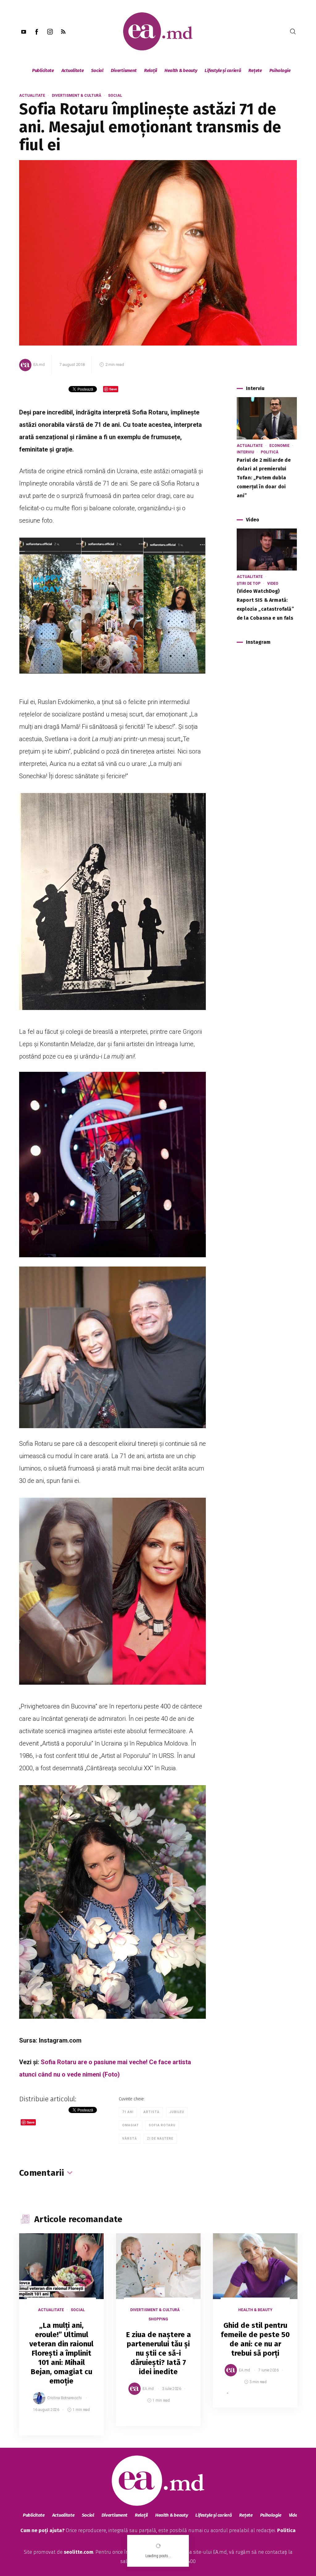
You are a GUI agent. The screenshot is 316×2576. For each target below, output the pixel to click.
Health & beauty (181, 70)
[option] (61, 2340)
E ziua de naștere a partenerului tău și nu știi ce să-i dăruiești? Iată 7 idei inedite (158, 2353)
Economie (279, 446)
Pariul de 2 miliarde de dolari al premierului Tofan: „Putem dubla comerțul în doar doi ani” (264, 478)
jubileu (177, 2112)
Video (273, 584)
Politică (270, 452)
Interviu (245, 452)
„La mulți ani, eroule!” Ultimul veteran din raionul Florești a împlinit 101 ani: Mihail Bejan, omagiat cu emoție (61, 2353)
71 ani (128, 2112)
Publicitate (43, 70)
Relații (151, 70)
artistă (152, 2112)
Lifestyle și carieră (223, 70)
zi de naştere (160, 2139)
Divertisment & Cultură (77, 95)
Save (84, 2431)
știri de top (249, 584)
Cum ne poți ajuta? (42, 2530)
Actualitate (73, 70)
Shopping (158, 2319)
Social (97, 70)
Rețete (255, 70)
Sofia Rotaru (162, 2125)
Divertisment (124, 70)
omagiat (131, 2125)
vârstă (130, 2139)
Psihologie (280, 70)
